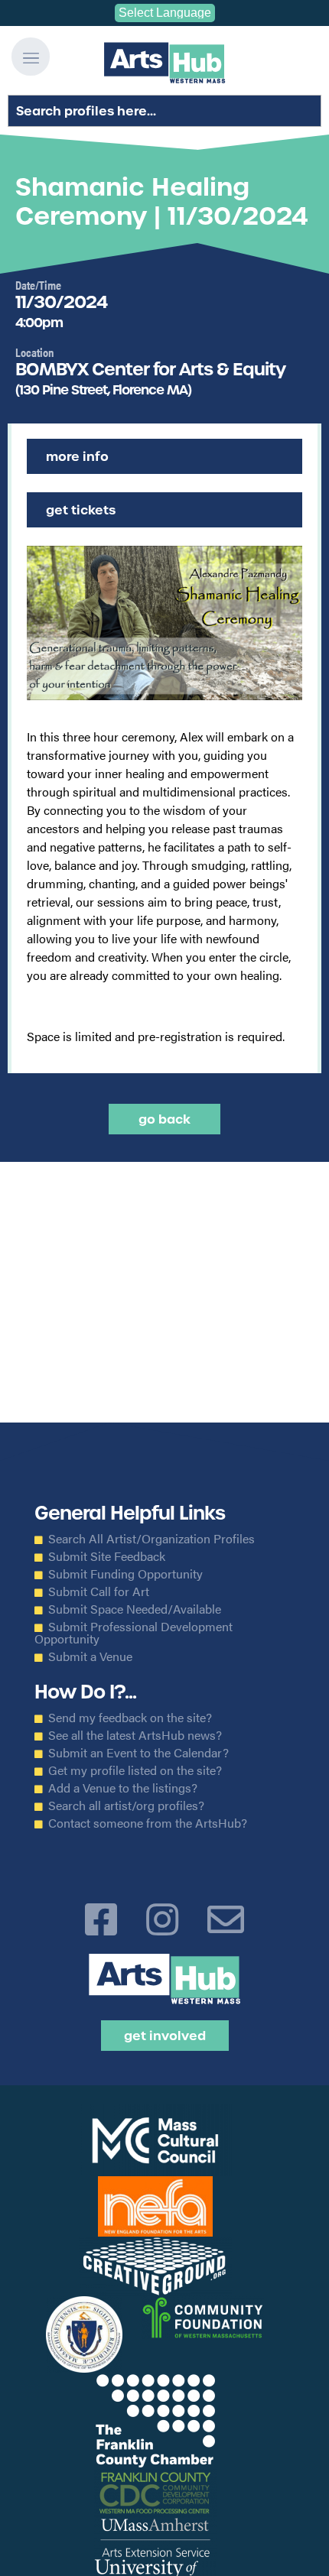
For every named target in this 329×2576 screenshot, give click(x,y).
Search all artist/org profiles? (126, 1805)
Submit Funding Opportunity (125, 1574)
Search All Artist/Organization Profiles (151, 1539)
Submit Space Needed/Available (135, 1609)
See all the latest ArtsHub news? (135, 1735)
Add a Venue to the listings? (123, 1788)
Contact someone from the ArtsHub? (148, 1823)
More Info (77, 456)
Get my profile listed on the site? (135, 1770)
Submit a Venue (90, 1656)
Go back (164, 1119)
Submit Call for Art (99, 1591)
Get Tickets (81, 510)
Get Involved (165, 2036)
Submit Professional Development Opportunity (134, 1633)
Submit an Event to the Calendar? (138, 1753)
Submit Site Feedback (107, 1556)
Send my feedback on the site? (130, 1718)
